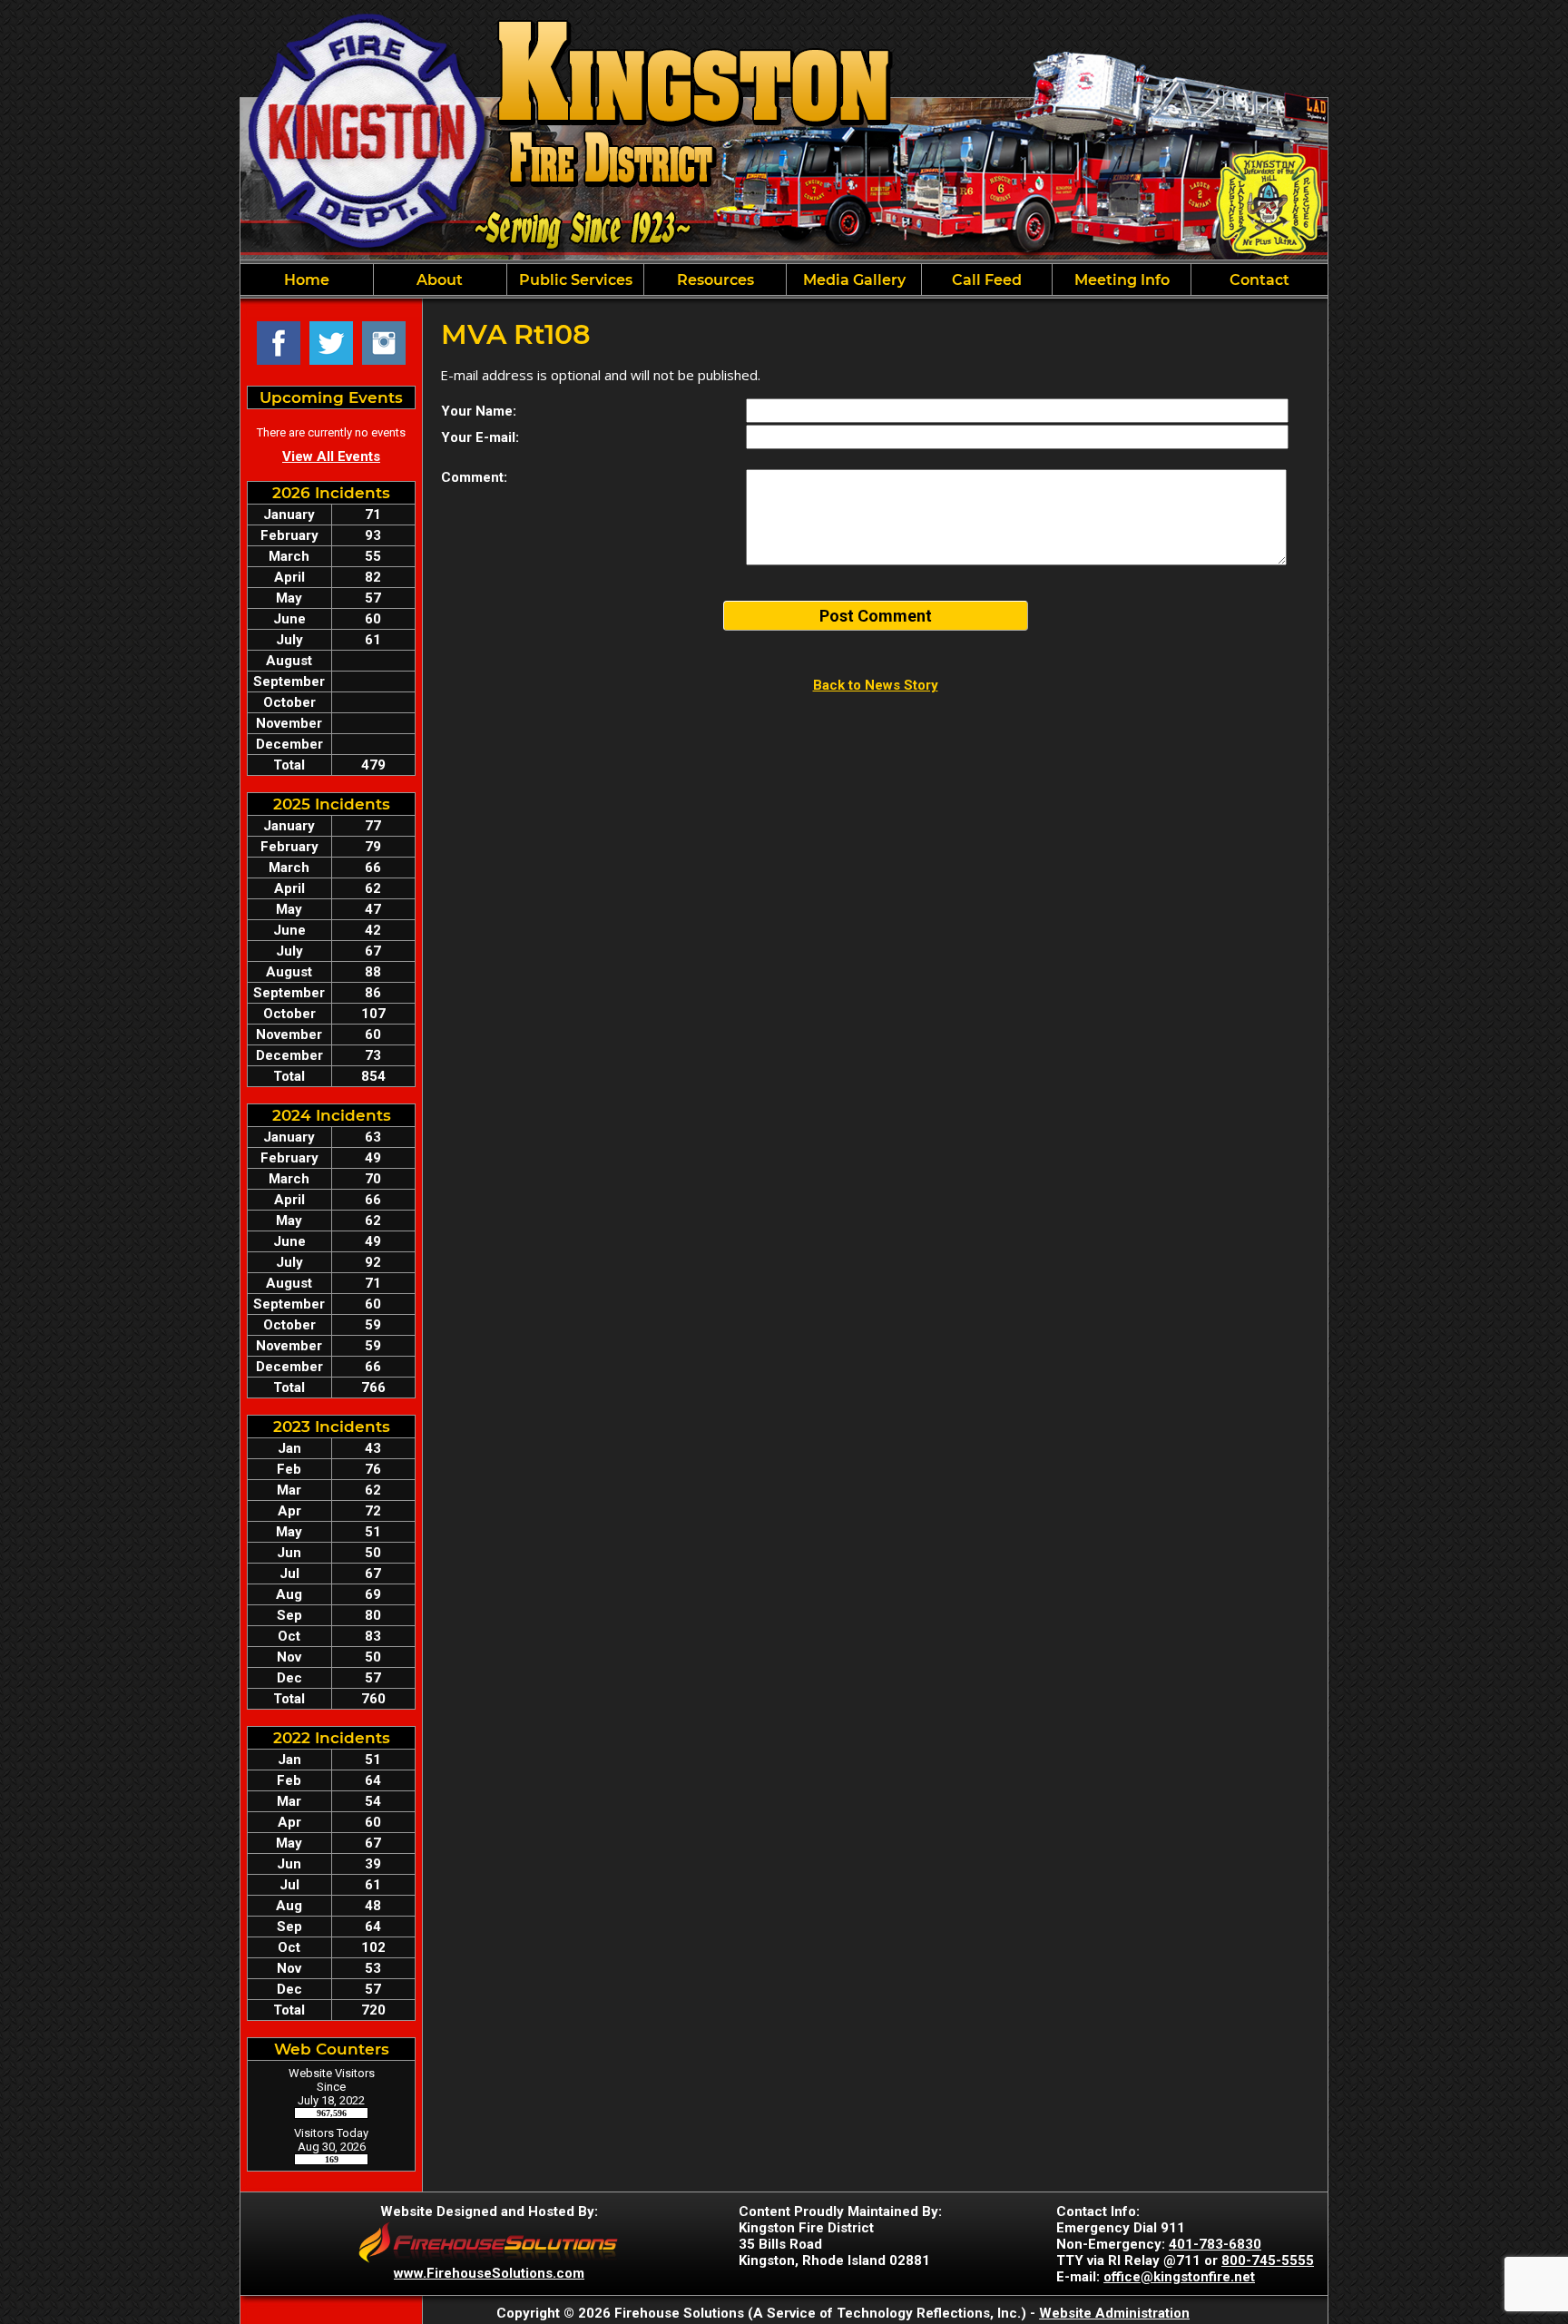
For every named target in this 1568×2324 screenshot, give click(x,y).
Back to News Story (876, 685)
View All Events (331, 456)
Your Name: (479, 411)
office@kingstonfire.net (1179, 2277)
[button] (440, 279)
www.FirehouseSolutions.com (489, 2273)
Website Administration (1114, 2313)
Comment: (474, 477)
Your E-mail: (480, 437)
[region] (784, 279)
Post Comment (876, 616)
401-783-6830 (1215, 2244)
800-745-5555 (1268, 2260)
